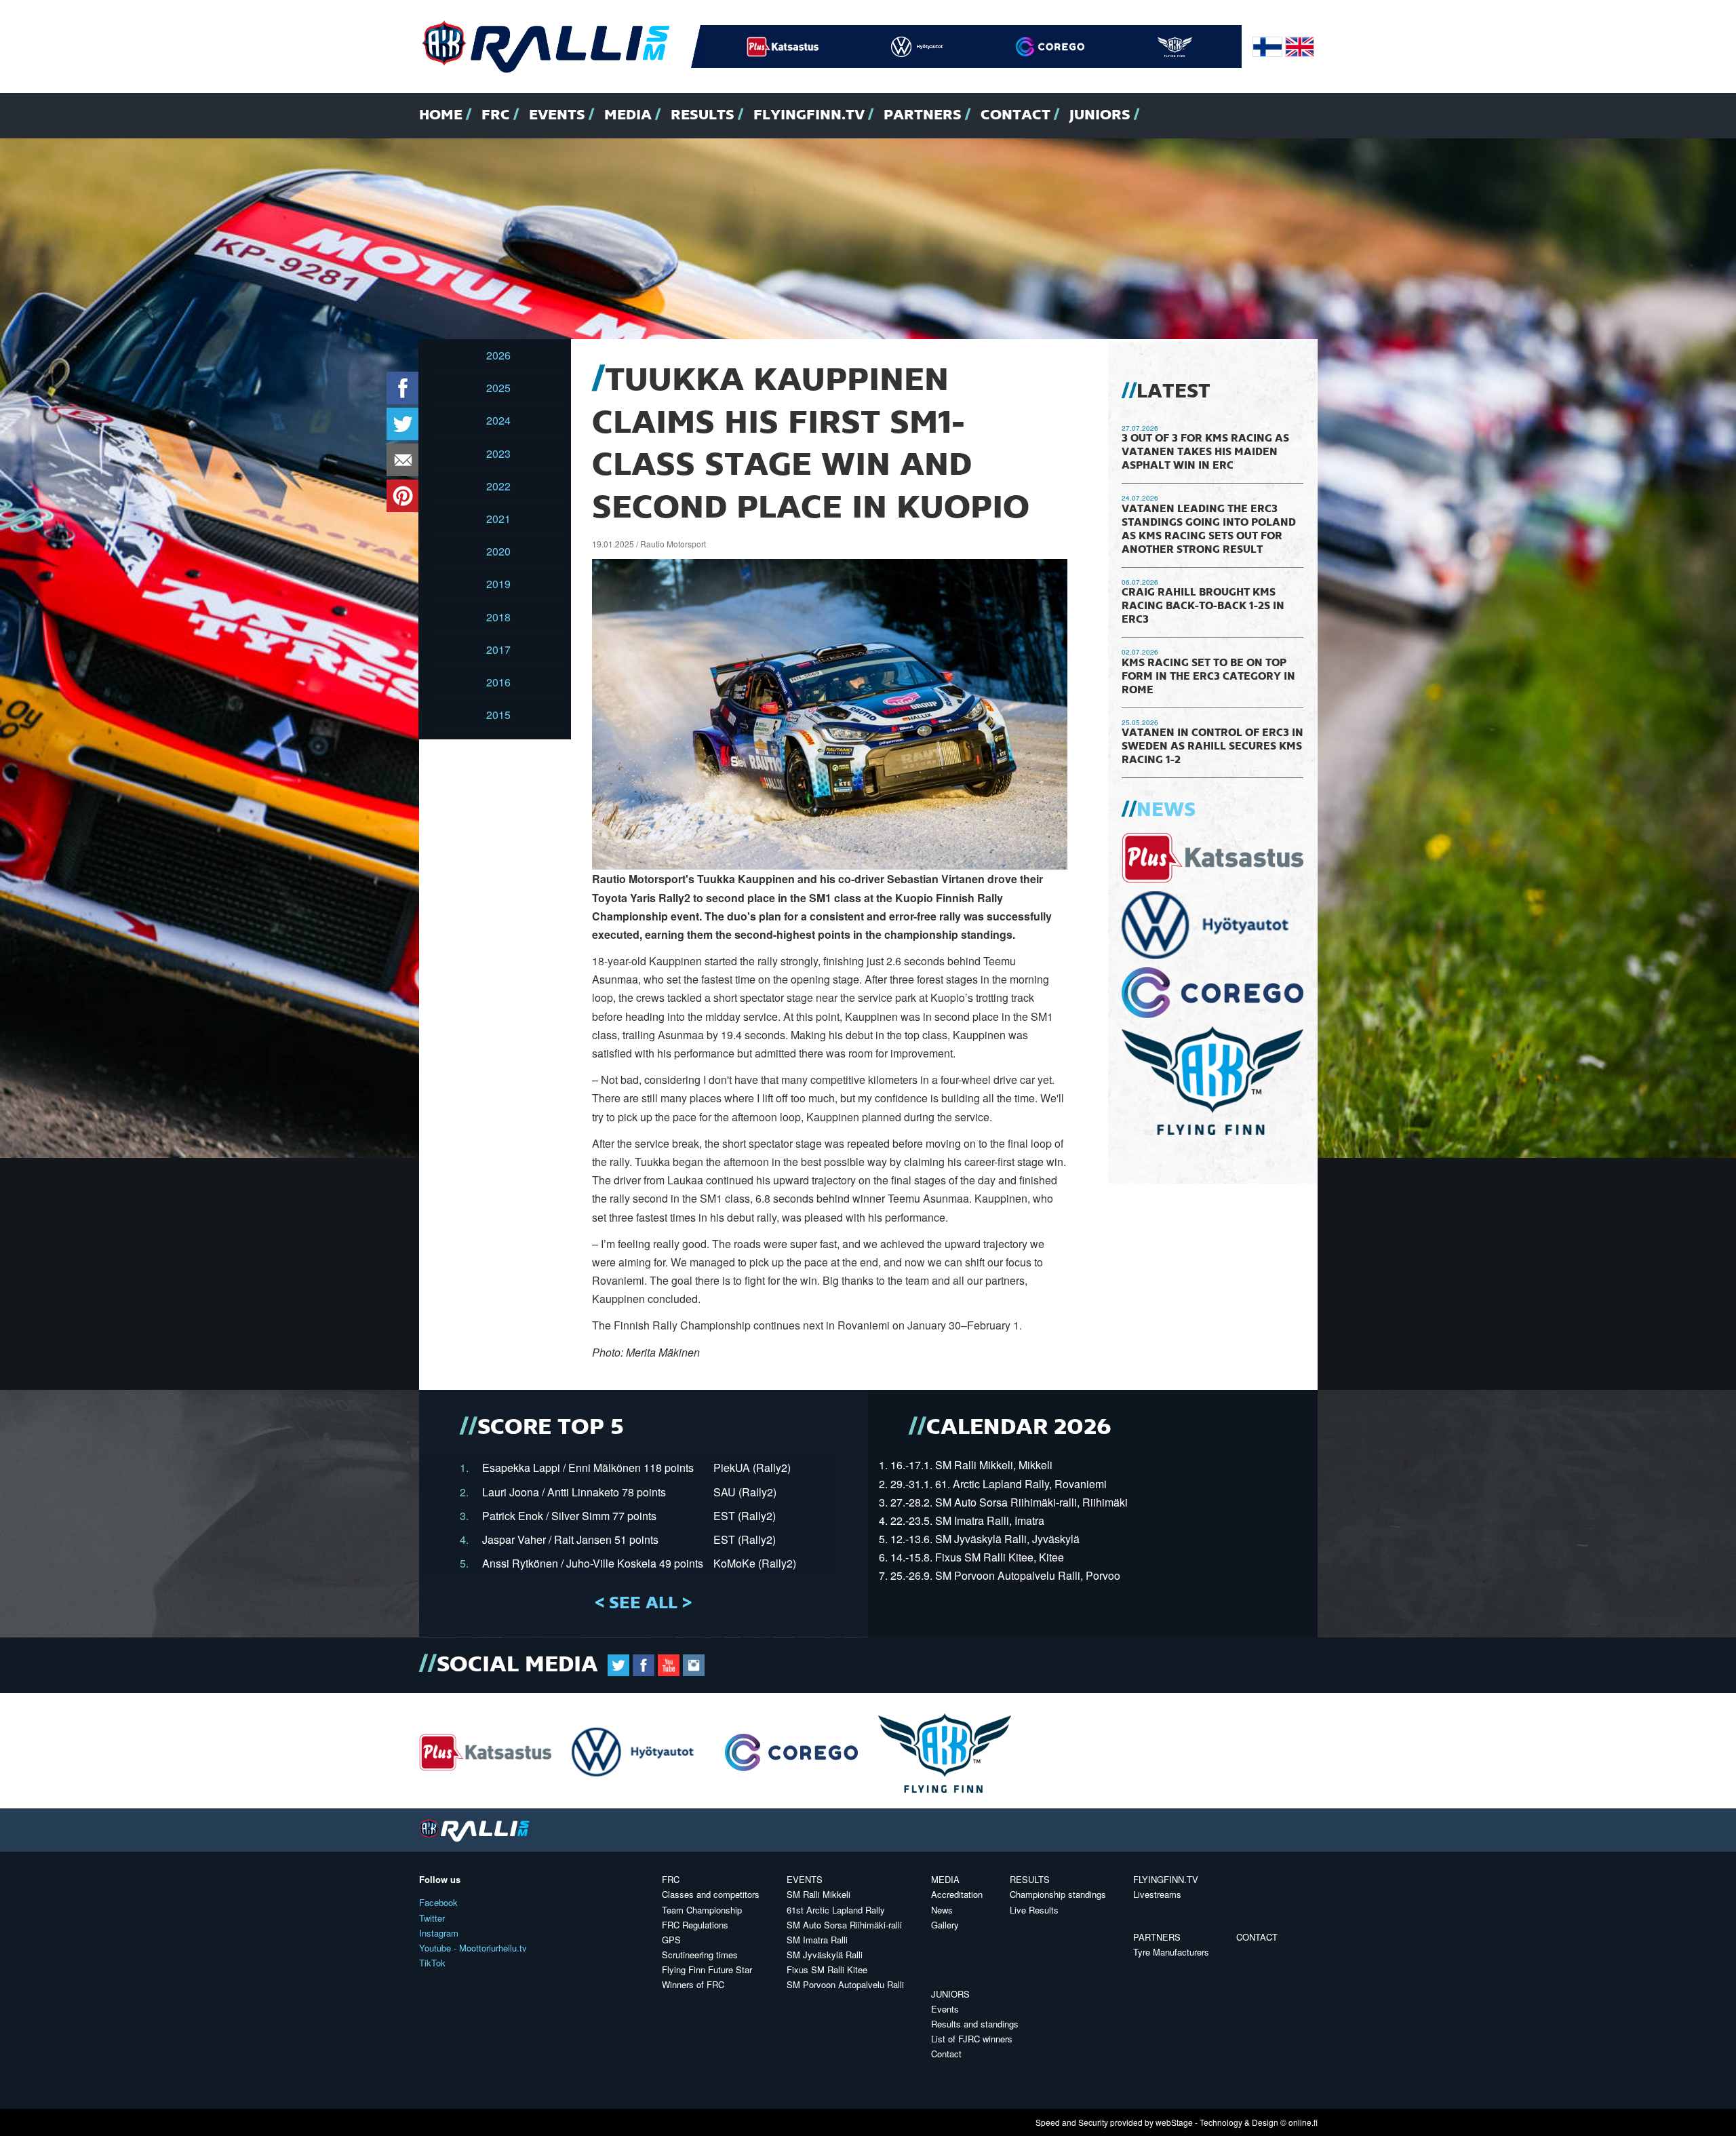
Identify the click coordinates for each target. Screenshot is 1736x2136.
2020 (498, 551)
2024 (498, 420)
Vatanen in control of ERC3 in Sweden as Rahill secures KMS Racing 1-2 (1212, 747)
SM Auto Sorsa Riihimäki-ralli (844, 1925)
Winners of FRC (693, 1984)
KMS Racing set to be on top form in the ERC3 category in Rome (1208, 677)
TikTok (432, 1963)
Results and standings (975, 2024)
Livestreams (1157, 1894)
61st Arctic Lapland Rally (836, 1910)
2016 (498, 682)
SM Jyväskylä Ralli (825, 1955)
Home (441, 115)
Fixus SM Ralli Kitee (827, 1969)
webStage (1174, 2122)
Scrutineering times (700, 1955)
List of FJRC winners (972, 2039)
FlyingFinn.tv (809, 115)
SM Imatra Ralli (817, 1940)
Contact (1015, 115)
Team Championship (702, 1910)
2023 (498, 453)
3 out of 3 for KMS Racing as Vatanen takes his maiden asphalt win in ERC (1205, 452)
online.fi (1303, 2122)
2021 (498, 519)
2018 (498, 617)
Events (557, 115)
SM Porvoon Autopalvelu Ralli (845, 1984)
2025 (498, 388)
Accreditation (957, 1894)
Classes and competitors (711, 1894)
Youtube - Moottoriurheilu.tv (473, 1948)
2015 (498, 715)
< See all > (643, 1604)
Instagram (439, 1933)
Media (628, 115)
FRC (496, 115)
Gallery (945, 1925)
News (1166, 811)
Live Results (1034, 1910)
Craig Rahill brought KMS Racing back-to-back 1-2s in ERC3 (1203, 606)
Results (703, 115)
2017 (498, 649)
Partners (923, 115)
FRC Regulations (695, 1925)
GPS (671, 1940)
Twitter (432, 1918)
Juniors (1100, 115)
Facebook (438, 1902)
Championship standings (1058, 1894)
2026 (498, 355)
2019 (498, 584)
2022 (498, 486)
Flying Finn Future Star (707, 1969)
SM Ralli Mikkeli (818, 1894)
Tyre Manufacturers (1171, 1952)
